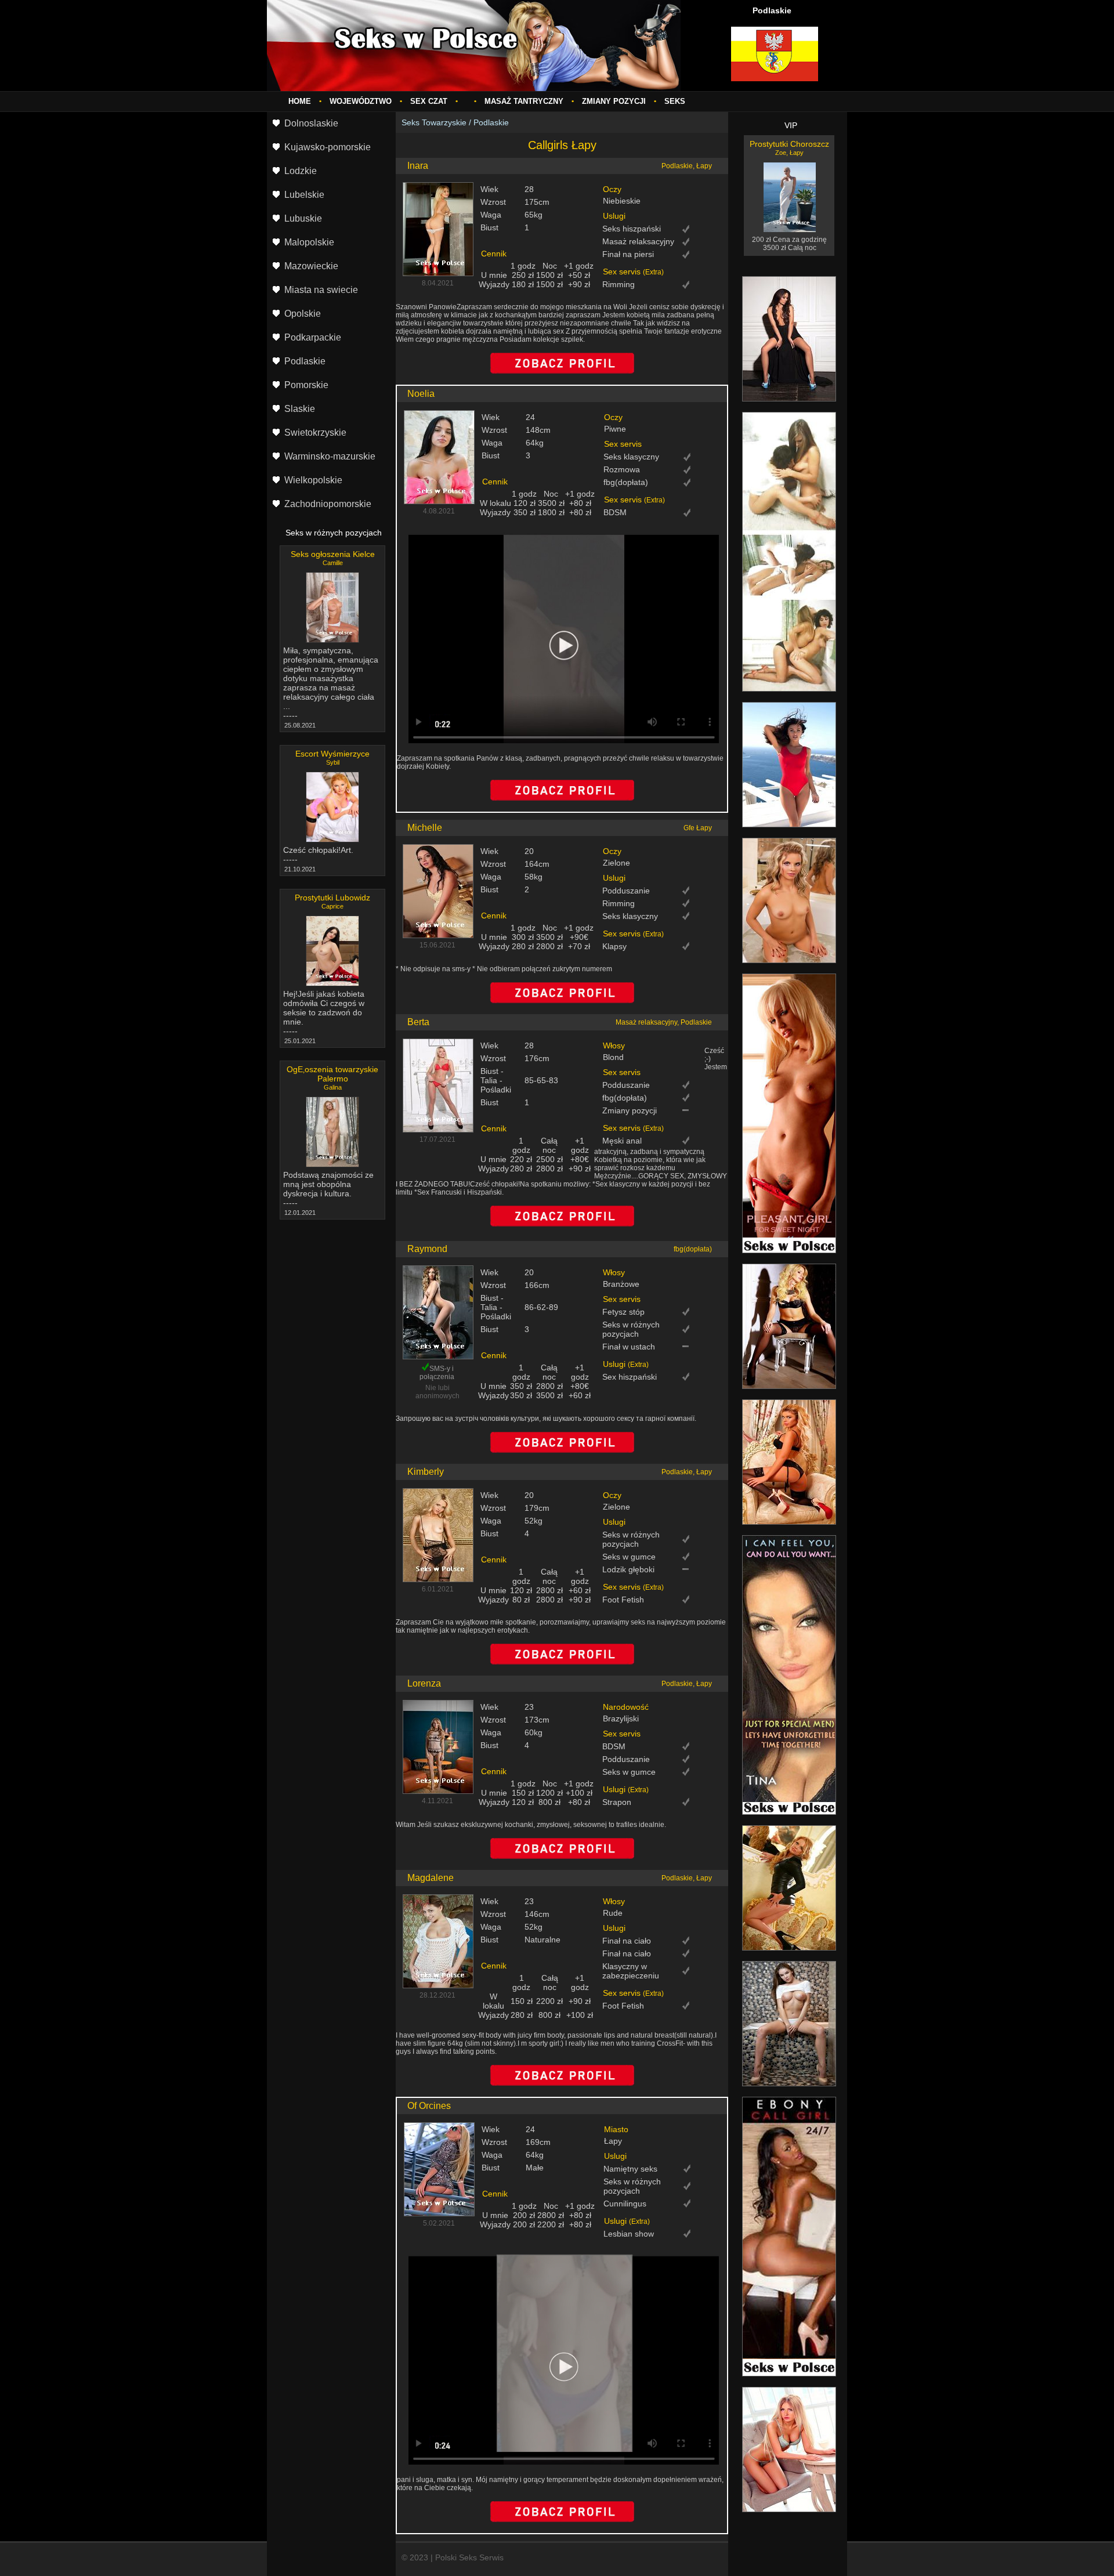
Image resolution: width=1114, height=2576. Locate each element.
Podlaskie (491, 122)
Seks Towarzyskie (434, 122)
